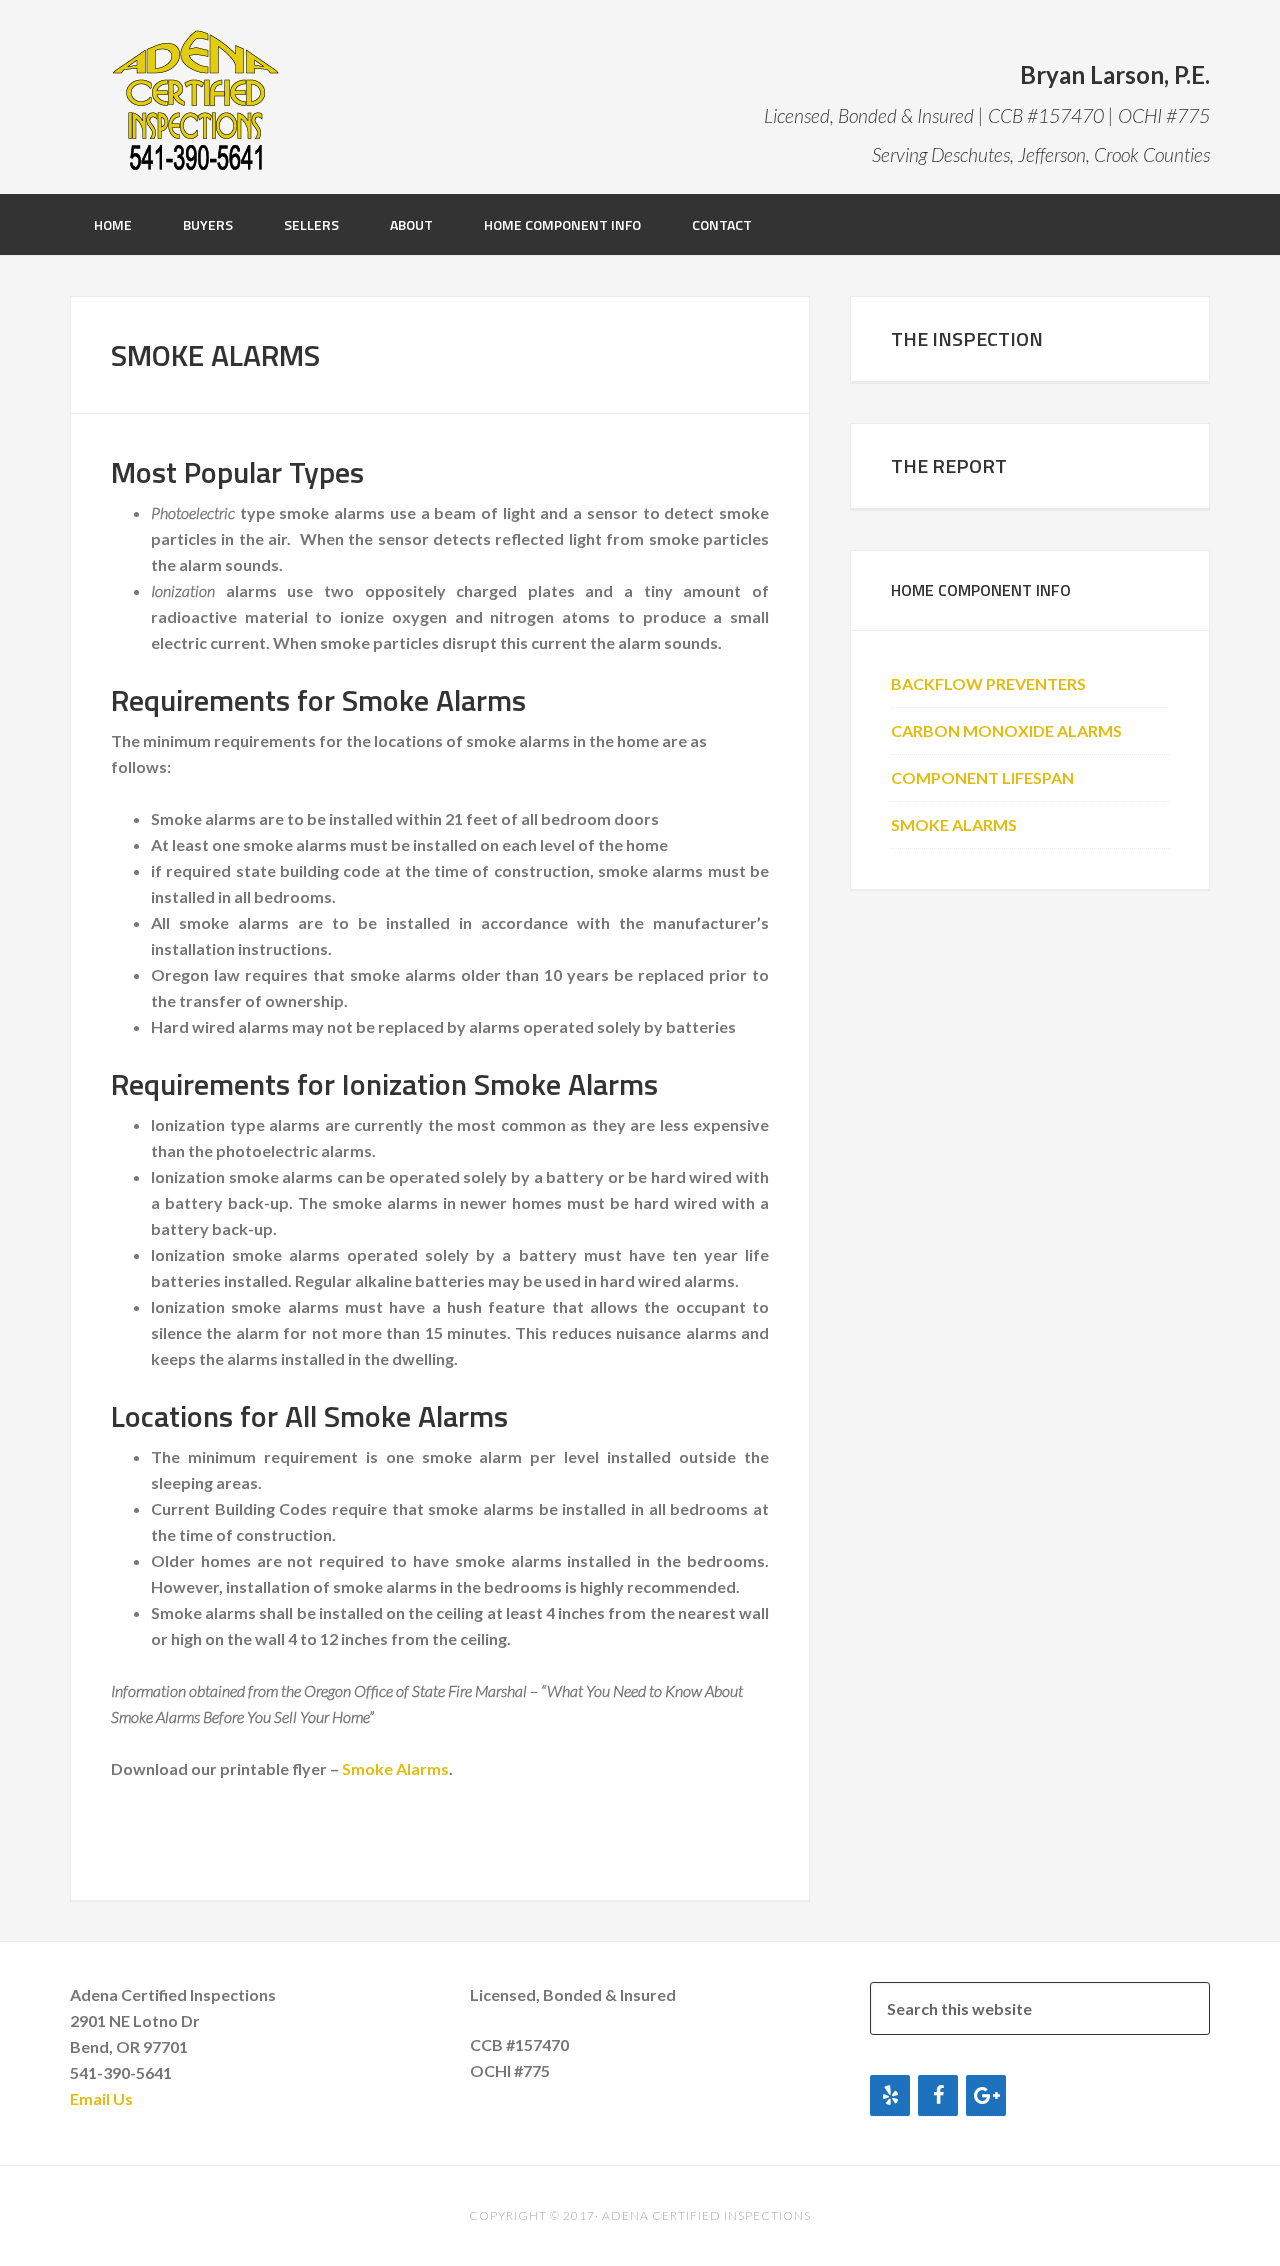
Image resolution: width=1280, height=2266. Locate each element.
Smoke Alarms (395, 1768)
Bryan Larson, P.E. (1115, 74)
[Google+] (986, 2095)
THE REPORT (949, 465)
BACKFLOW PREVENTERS (988, 683)
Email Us (101, 2098)
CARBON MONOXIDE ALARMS (1006, 730)
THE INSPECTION (967, 338)
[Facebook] (938, 2095)
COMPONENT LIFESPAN (982, 777)
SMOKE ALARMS (954, 824)
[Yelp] (890, 2095)
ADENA (195, 95)
